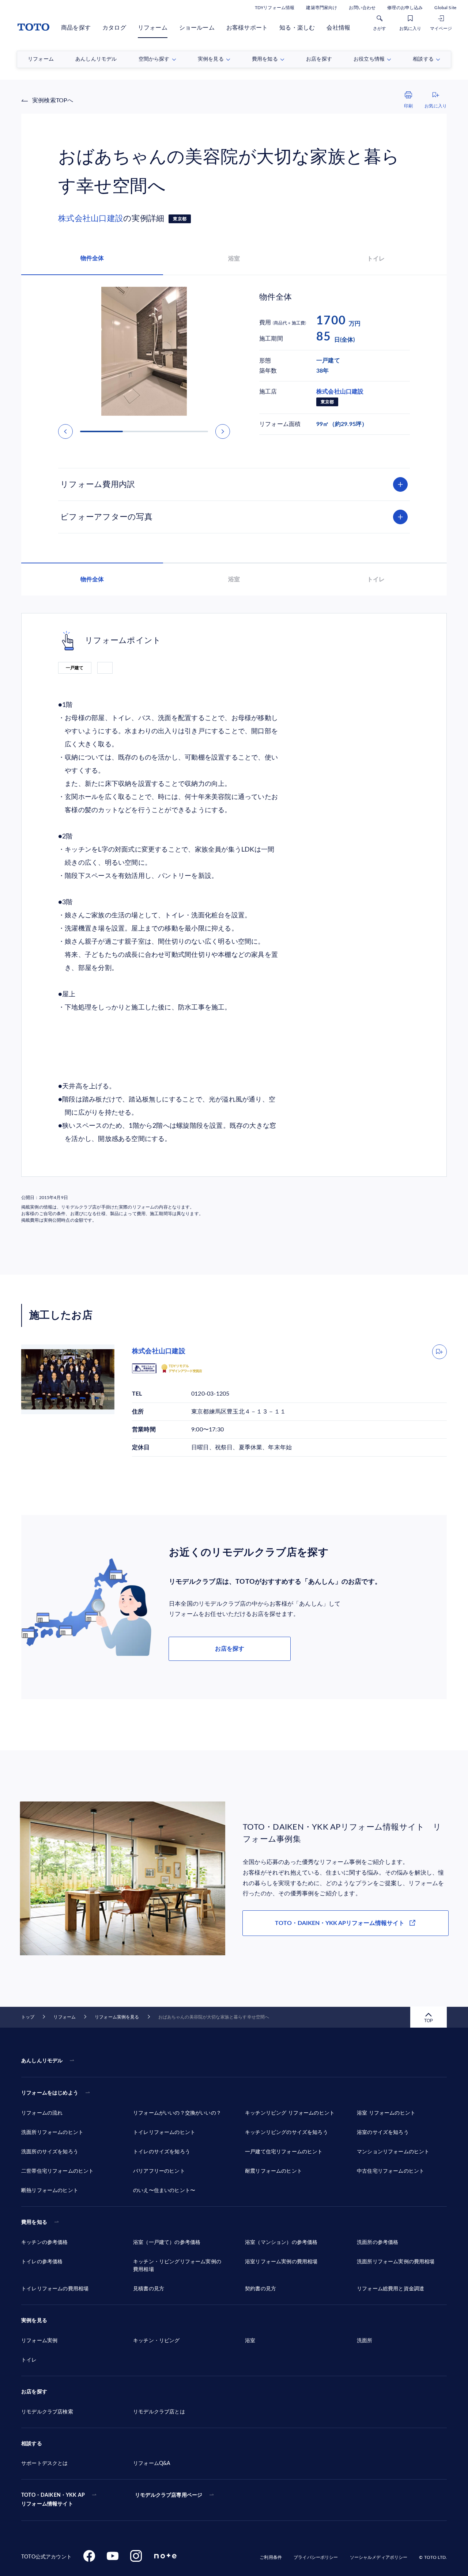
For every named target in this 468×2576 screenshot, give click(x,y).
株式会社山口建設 (91, 218)
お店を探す (230, 1649)
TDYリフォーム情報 (275, 8)
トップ (28, 2017)
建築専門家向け (322, 8)
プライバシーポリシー (316, 2557)
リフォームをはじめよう (50, 2093)
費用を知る (34, 2222)
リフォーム (153, 28)
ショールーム (197, 28)
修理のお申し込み (405, 8)
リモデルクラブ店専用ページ (169, 2495)
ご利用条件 (271, 2557)
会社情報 (338, 28)
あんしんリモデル (42, 2061)
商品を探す (76, 28)
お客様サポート (247, 28)
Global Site (445, 8)
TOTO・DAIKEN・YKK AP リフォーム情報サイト (53, 2500)
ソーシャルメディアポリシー (379, 2557)
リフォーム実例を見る (117, 2017)
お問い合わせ (362, 8)
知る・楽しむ (297, 28)
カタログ (114, 28)
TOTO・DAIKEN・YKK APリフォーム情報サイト (340, 1923)
